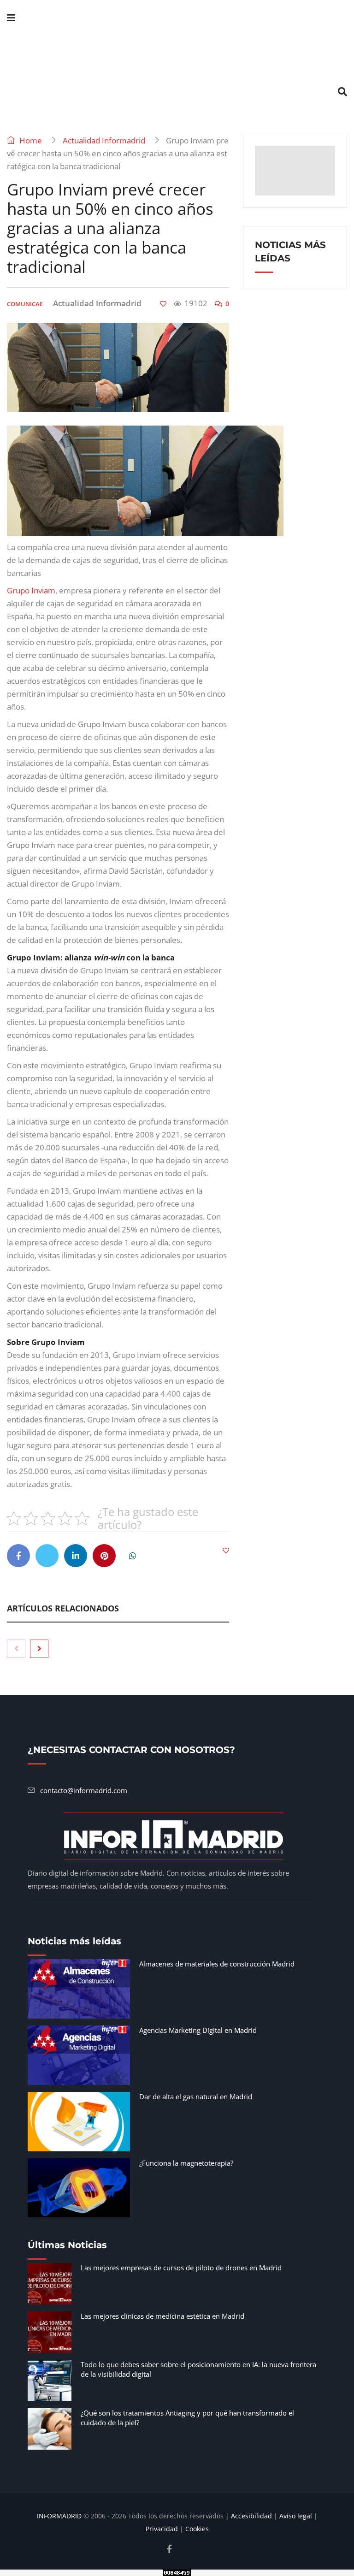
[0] (163, 304)
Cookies (197, 2529)
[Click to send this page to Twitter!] (47, 1556)
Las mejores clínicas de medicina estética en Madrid (162, 2316)
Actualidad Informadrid (104, 140)
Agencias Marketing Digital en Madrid (198, 2030)
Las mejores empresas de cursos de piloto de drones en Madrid (181, 2268)
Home (30, 140)
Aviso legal (296, 2516)
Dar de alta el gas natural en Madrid (196, 2096)
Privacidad (162, 2529)
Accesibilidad (251, 2516)
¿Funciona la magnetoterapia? (186, 2163)
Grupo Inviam (31, 590)
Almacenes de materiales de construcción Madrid (217, 1964)
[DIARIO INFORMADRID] (177, 55)
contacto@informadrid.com (84, 1790)
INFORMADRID (59, 2516)
